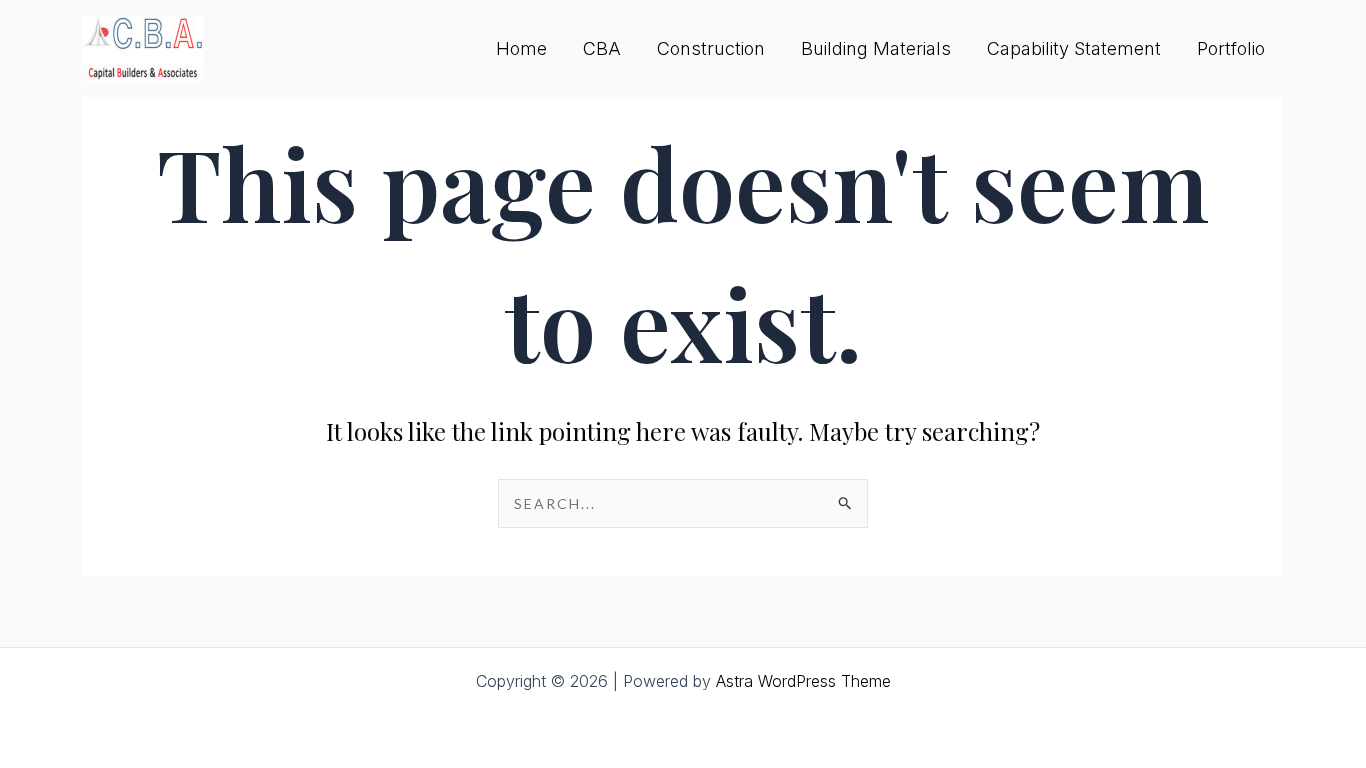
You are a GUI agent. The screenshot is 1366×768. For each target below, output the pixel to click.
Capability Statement (1074, 48)
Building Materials (876, 48)
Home (521, 48)
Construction (711, 48)
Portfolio (1231, 48)
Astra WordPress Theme (803, 681)
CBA (602, 48)
